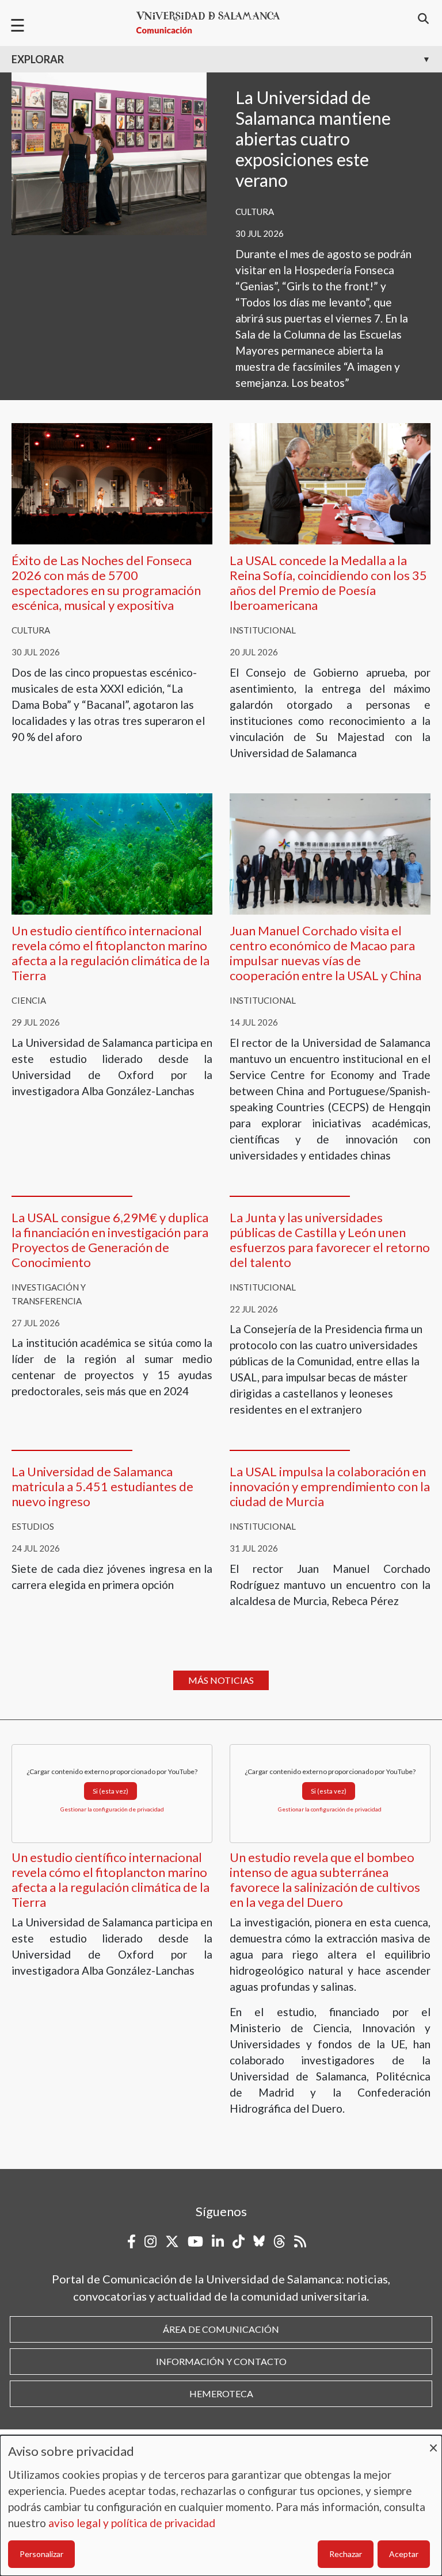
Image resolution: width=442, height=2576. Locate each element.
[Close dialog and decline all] (433, 2442)
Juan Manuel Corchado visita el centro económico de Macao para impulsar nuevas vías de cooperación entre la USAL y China (325, 953)
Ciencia (29, 1000)
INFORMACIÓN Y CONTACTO (221, 2361)
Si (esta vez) (110, 1791)
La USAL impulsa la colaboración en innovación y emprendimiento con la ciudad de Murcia (330, 1486)
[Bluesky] (259, 2241)
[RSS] (300, 2241)
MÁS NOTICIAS (221, 1680)
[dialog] (221, 2506)
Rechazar (346, 2554)
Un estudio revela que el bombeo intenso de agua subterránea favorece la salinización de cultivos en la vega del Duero (325, 1880)
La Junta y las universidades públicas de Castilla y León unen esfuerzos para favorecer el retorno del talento (330, 1240)
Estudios (33, 1526)
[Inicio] (213, 23)
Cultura (255, 212)
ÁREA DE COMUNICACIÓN (221, 2329)
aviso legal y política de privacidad (132, 2523)
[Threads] (279, 2241)
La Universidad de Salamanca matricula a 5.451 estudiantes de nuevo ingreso (102, 1486)
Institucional (263, 630)
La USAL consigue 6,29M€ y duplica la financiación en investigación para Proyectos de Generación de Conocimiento (110, 1240)
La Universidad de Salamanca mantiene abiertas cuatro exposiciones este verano (313, 139)
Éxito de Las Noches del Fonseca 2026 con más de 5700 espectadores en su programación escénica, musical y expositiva (106, 583)
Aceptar (404, 2554)
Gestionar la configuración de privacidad (112, 1809)
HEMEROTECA (221, 2393)
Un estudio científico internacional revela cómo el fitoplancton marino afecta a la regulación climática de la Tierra (110, 953)
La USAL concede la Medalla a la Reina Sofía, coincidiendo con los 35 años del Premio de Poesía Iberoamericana (328, 583)
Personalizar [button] (41, 2554)
